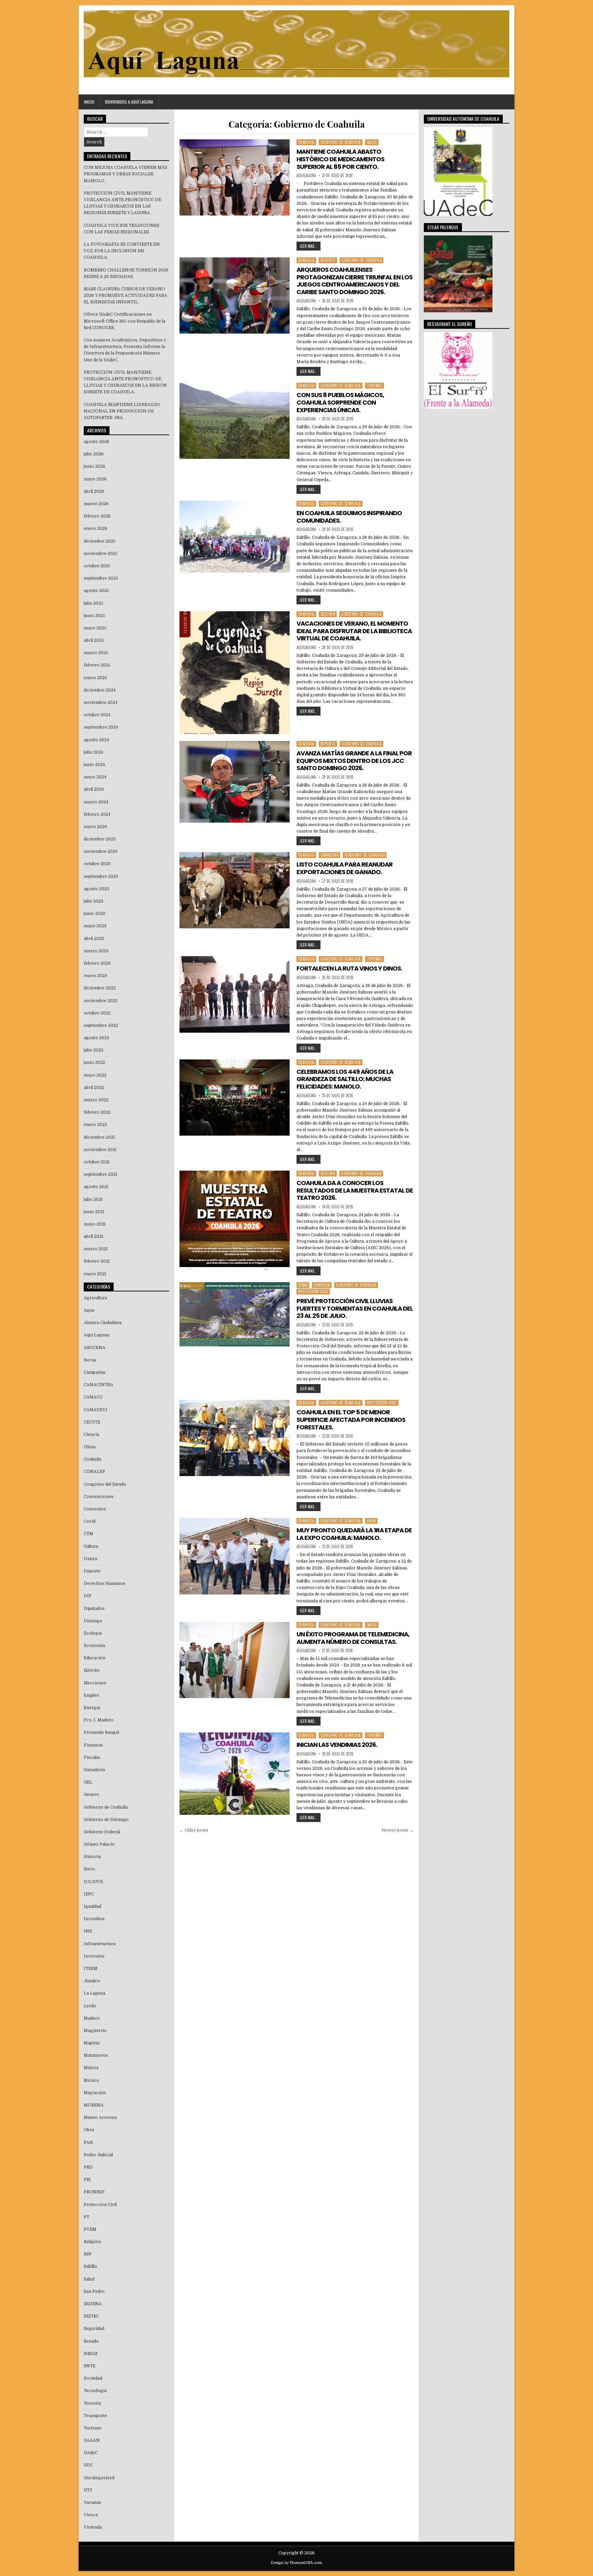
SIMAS (91, 2354)
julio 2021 (93, 1199)
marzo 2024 (96, 802)
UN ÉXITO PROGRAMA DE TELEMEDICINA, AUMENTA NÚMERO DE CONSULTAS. (353, 1638)
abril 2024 (94, 789)
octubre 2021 (97, 1162)
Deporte (328, 260)
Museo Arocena (100, 2117)
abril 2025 (94, 640)
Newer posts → (398, 1830)
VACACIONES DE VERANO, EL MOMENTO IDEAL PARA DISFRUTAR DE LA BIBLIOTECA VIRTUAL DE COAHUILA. (354, 631)
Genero (91, 1795)
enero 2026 (96, 529)
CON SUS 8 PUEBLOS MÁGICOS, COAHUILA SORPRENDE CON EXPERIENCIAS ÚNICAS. (340, 402)
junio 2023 (94, 914)
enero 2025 (95, 678)
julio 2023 (94, 901)
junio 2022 (94, 1063)
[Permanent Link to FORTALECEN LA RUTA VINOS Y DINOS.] (234, 994)
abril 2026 (94, 491)
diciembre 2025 (100, 541)
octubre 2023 (97, 864)
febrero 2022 (97, 1112)
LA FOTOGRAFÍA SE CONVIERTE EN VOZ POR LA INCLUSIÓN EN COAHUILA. (122, 251)
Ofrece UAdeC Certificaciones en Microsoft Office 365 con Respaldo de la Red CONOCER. (125, 321)
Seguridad (94, 2329)
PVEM (90, 2229)
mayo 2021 (95, 1224)
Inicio (89, 102)
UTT (88, 2490)
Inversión (94, 1956)
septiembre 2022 (101, 1025)
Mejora (91, 2068)
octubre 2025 (97, 566)
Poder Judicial (98, 2155)
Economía (94, 1646)
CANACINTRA (98, 1385)
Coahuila (306, 142)
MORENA (94, 2105)
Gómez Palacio (99, 1844)
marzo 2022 (96, 1100)
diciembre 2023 (100, 839)
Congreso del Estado (105, 1484)
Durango (93, 1621)
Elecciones (95, 1683)
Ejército (92, 1670)
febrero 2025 (97, 665)
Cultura (328, 614)
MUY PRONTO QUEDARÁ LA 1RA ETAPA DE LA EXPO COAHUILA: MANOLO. (354, 1534)
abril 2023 (94, 939)
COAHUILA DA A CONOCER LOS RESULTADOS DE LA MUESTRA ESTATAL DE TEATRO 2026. (355, 1190)
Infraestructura (100, 1944)
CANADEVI (96, 1410)
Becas (90, 1360)
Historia (92, 1857)
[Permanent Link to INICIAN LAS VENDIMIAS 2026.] (234, 1774)
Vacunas (92, 2503)
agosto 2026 (97, 442)
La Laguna (95, 1993)
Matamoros (96, 2055)
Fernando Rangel (101, 1732)
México (91, 2080)
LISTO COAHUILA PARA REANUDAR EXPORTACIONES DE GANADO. (345, 868)
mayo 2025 (95, 628)
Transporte (95, 2416)
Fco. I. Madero (99, 1720)
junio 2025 (94, 616)
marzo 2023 (96, 951)
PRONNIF (94, 2192)
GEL (88, 1782)
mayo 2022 (95, 1075)
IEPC (89, 1894)
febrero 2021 (97, 1261)
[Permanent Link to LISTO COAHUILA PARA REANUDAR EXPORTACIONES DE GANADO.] (234, 890)
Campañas (95, 1372)
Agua (89, 1310)
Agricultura (95, 1298)
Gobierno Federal (102, 1832)
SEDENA (93, 2304)
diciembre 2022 (100, 988)
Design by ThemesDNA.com (296, 2563)
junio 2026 (95, 466)
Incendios (94, 1919)
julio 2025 (94, 603)
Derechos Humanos (104, 1583)
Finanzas (93, 1745)
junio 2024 (94, 765)
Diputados (94, 1609)
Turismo (375, 385)
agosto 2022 (96, 1038)
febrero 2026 (97, 516)
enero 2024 (95, 827)
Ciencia (91, 1435)
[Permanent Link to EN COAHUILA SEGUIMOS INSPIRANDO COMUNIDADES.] (234, 537)
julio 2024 (94, 752)
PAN (88, 2143)
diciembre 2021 (99, 1137)
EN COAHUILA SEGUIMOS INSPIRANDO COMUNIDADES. (349, 517)
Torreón (92, 2403)
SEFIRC (91, 2316)
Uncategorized (99, 2478)
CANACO (93, 1397)
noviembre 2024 (101, 703)
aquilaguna (306, 176)
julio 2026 (94, 454)
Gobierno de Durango (106, 1820)
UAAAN (92, 2440)
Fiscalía (92, 1757)
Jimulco (92, 1981)
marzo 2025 (96, 653)
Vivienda (93, 2527)
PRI (87, 2180)
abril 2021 (94, 1237)
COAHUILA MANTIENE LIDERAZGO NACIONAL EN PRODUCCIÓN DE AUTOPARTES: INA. (122, 411)
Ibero (89, 1869)
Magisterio (95, 2031)
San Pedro (94, 2291)
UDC (88, 2465)
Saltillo (90, 2266)
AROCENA (95, 1348)
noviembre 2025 (101, 554)
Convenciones (99, 1497)
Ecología (93, 1633)
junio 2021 (94, 1212)
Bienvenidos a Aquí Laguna (129, 102)
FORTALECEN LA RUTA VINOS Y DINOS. (349, 968)
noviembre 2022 (101, 1001)
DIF (88, 1596)
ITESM (91, 1969)
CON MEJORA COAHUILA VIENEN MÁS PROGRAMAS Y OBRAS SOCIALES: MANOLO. (125, 174)
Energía (92, 1708)
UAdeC (91, 2453)
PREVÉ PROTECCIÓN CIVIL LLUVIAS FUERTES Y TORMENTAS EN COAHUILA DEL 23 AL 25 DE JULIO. (355, 1308)
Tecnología (95, 2391)
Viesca (91, 2515)
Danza (90, 1559)
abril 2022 (94, 1088)
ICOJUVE (93, 1882)
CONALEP (94, 1472)
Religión (92, 2242)
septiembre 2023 (101, 877)
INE (88, 1931)
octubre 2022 (97, 1013)
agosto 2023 (96, 889)
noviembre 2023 (101, 851)
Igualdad (92, 1906)
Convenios (95, 1509)
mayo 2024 (95, 777)
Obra (371, 1521)
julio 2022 (94, 1050)
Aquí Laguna (97, 1335)
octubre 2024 (97, 715)
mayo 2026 (95, 479)
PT (86, 2217)
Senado (91, 2341)
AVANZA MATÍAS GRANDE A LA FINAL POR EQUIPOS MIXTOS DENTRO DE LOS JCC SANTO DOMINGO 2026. (354, 761)
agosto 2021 (96, 1187)
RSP (88, 2254)
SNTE (90, 2366)
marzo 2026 (96, 504)
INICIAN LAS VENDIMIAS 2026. (337, 1745)
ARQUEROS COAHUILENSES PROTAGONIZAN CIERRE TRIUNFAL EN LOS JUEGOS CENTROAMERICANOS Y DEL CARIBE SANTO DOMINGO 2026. (354, 281)
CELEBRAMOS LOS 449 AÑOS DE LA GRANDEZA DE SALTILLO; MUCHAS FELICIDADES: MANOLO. (345, 1079)
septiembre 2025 (101, 578)
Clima (303, 1285)
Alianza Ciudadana (103, 1323)
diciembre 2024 (100, 690)
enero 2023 (95, 976)
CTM (89, 1534)
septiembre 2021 (101, 1174)
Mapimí (92, 2043)
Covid (90, 1521)
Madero (92, 2018)
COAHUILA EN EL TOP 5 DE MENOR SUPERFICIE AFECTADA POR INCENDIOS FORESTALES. (351, 1419)
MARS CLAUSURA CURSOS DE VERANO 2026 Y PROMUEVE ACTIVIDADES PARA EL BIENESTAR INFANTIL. (125, 295)
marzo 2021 (96, 1249)
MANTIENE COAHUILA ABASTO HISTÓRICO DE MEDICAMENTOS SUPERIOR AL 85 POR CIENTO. (340, 159)
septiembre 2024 (101, 727)
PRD (88, 2167)
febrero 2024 (97, 814)
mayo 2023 (95, 926)
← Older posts (194, 1830)
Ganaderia (330, 855)
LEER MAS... (309, 246)
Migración (95, 2093)
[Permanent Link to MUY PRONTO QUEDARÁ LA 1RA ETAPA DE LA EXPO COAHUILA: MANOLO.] (234, 1556)
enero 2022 (95, 1125)
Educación (95, 1658)
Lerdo (90, 2006)
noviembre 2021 (100, 1150)
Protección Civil (313, 1291)
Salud (372, 142)
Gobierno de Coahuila (341, 142)
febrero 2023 (97, 963)
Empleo (91, 1695)
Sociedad (93, 2378)
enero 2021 (95, 1274)
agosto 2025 (96, 591)
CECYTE (92, 1422)
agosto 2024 (96, 740)
